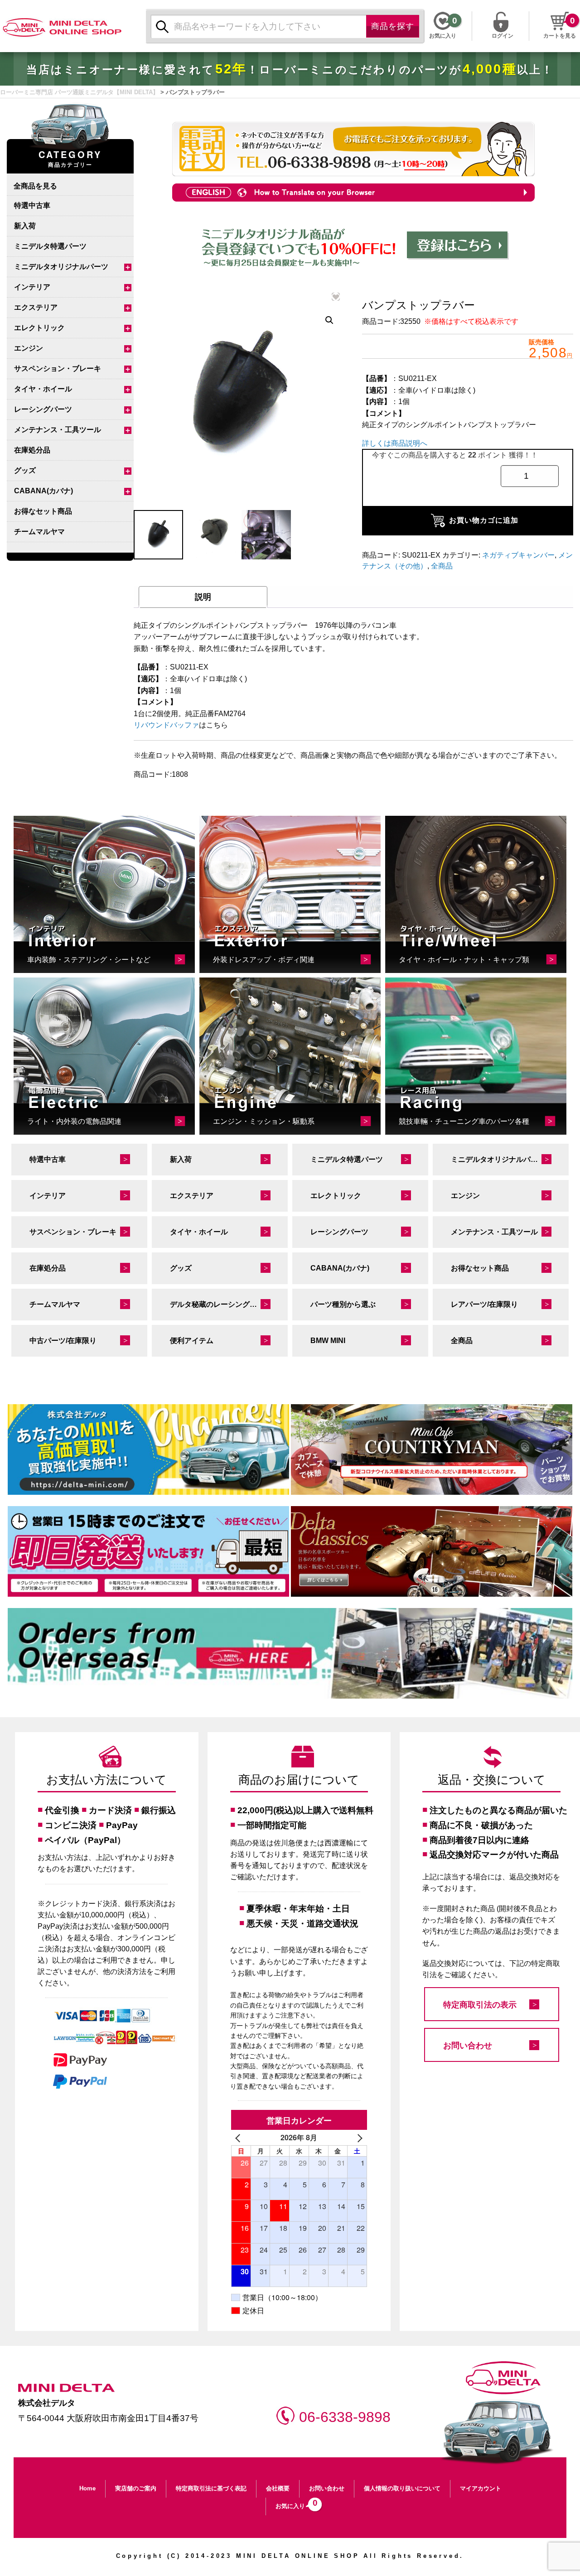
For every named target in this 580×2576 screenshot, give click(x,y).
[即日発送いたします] (148, 1551)
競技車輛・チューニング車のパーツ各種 (464, 1121)
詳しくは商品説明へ (395, 443)
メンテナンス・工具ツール (58, 430)
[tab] (203, 597)
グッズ (25, 470)
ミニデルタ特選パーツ (50, 246)
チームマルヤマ (39, 532)
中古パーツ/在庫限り (63, 1341)
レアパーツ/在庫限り (484, 1304)
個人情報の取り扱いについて (402, 2488)
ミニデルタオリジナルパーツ (61, 267)
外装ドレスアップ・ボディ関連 (264, 960)
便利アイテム (192, 1341)
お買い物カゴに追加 (484, 520)
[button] (329, 320)
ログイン (503, 35)
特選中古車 (32, 205)
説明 (203, 597)
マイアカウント (481, 2488)
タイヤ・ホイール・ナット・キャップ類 (464, 960)
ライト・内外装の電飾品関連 (74, 1121)
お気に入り (294, 2504)
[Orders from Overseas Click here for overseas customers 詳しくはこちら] (290, 1653)
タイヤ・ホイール (43, 389)
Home (87, 2488)
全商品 (442, 566)
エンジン (29, 348)
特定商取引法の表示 (480, 2005)
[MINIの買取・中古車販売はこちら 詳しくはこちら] (148, 1449)
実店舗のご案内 (136, 2488)
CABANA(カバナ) (43, 491)
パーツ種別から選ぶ (343, 1304)
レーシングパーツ (43, 409)
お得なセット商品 (43, 511)
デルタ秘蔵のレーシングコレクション (229, 1304)
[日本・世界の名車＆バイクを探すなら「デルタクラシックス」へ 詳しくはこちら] (432, 1551)
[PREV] (240, 2138)
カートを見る (560, 36)
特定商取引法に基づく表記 (211, 2488)
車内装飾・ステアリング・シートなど (89, 960)
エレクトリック (39, 328)
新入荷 (25, 226)
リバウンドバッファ (166, 725)
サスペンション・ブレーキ (58, 368)
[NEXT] (358, 2138)
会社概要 (278, 2488)
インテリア (32, 287)
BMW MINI (328, 1341)
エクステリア (36, 307)
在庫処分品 (32, 450)
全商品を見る (35, 185)
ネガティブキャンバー (518, 555)
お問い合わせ (468, 2046)
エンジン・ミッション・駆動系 (264, 1121)
